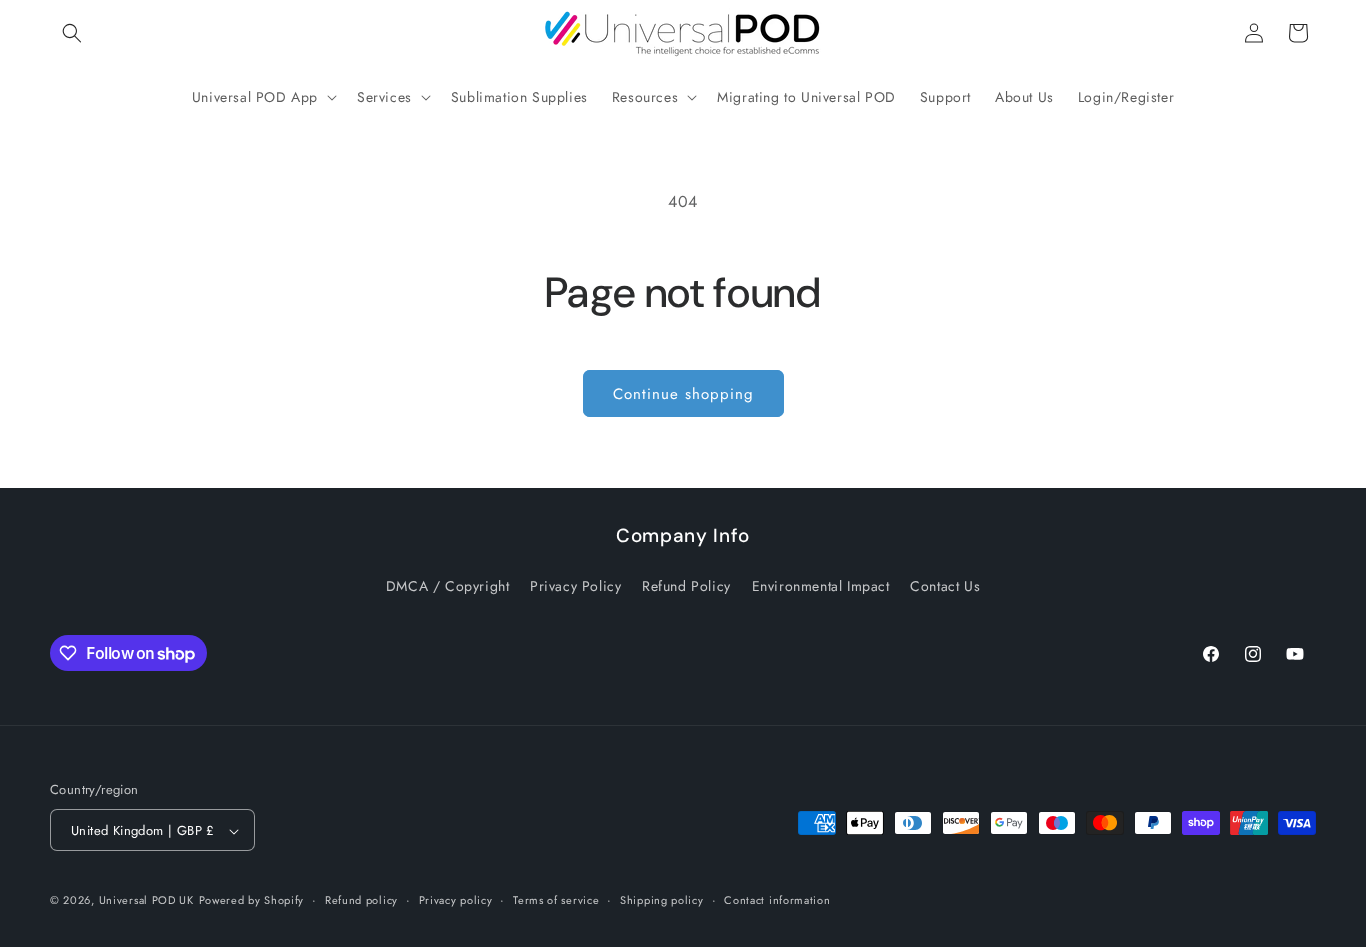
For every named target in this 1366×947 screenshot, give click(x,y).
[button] (72, 33)
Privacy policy (456, 900)
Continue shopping (683, 394)
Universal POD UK (146, 901)
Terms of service (556, 900)
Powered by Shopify (252, 901)
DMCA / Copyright (448, 585)
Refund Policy (686, 585)
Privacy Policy (575, 585)
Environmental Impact (821, 585)
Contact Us (945, 585)
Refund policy (361, 900)
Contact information (777, 900)
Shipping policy (662, 900)
